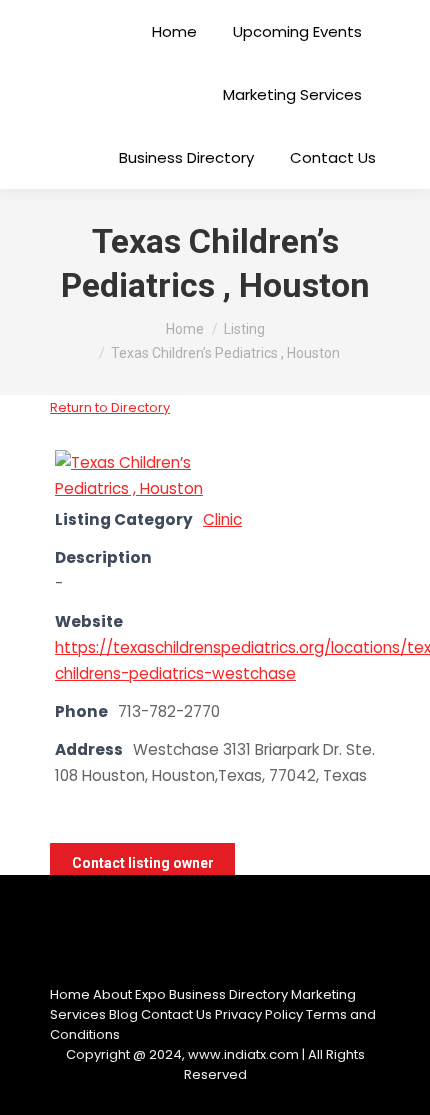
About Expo (129, 994)
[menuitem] (174, 31)
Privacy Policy (259, 1014)
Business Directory (228, 994)
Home (70, 994)
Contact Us (176, 1014)
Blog (123, 1014)
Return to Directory (110, 407)
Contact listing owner (143, 863)
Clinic (222, 519)
